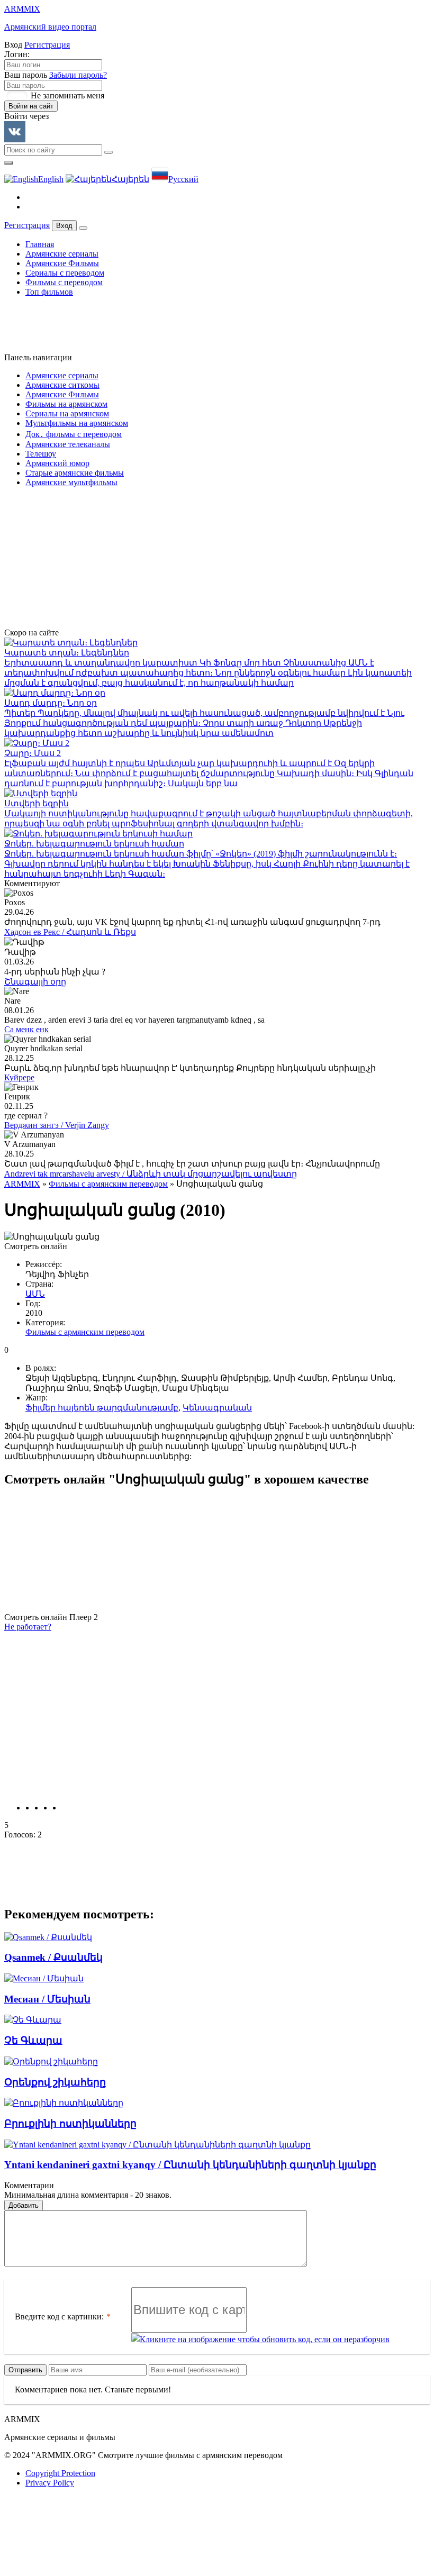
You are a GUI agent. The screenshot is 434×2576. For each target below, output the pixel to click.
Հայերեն (130, 179)
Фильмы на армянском (66, 404)
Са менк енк (26, 1029)
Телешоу (41, 454)
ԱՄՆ (35, 1294)
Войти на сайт (31, 106)
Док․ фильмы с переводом (74, 434)
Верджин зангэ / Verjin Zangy (57, 1125)
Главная (40, 244)
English (51, 179)
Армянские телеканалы (68, 444)
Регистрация (47, 45)
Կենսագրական (217, 1408)
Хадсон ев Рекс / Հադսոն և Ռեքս (70, 932)
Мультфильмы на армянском (77, 423)
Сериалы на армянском (67, 413)
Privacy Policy (50, 2483)
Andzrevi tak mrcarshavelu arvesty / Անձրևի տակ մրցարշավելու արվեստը (151, 1174)
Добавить (24, 2205)
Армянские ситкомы (62, 385)
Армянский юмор (57, 463)
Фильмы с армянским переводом (108, 1184)
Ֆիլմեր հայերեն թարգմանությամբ (102, 1408)
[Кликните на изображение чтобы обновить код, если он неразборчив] (260, 2340)
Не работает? (28, 1627)
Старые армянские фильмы (75, 473)
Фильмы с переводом (64, 282)
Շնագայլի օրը (35, 982)
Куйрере (19, 1077)
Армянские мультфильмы (71, 482)
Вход (64, 226)
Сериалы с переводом (65, 273)
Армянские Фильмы (62, 263)
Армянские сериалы (62, 254)
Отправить (25, 2370)
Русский (183, 179)
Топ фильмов (49, 292)
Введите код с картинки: (59, 2316)
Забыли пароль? (78, 75)
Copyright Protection (60, 2473)
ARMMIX (22, 1184)
